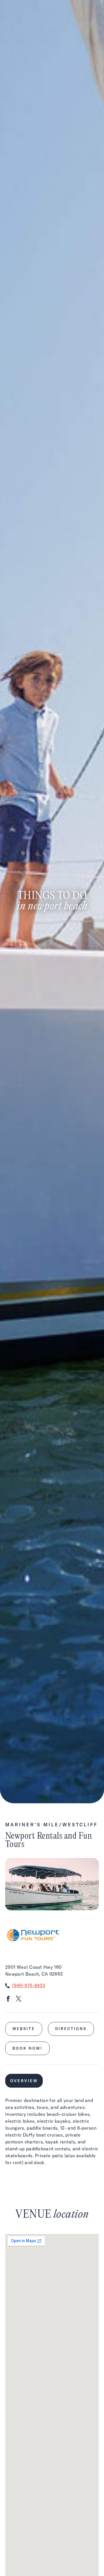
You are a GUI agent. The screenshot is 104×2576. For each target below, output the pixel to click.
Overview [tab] (24, 2081)
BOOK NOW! (27, 2048)
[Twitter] (18, 2000)
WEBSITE (24, 2029)
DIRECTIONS (71, 2029)
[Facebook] (8, 2000)
